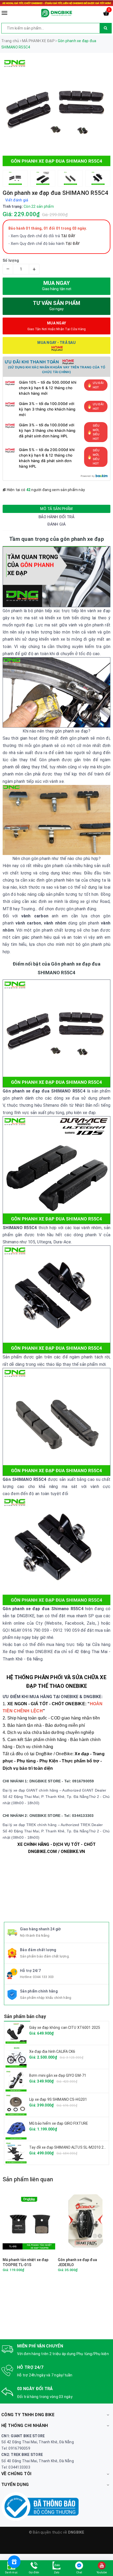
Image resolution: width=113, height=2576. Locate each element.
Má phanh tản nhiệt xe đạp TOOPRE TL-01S (26, 2262)
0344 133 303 (43, 1977)
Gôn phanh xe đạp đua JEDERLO (77, 2262)
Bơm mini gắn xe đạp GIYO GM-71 (58, 2075)
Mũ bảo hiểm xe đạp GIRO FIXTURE (59, 2123)
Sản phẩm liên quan (28, 2179)
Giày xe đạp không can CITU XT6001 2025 (65, 2028)
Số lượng (11, 260)
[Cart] (106, 14)
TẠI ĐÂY (73, 244)
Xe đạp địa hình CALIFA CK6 (52, 2051)
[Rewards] (14, 2562)
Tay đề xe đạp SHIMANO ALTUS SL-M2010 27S (69, 2147)
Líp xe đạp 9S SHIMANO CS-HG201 (58, 2099)
